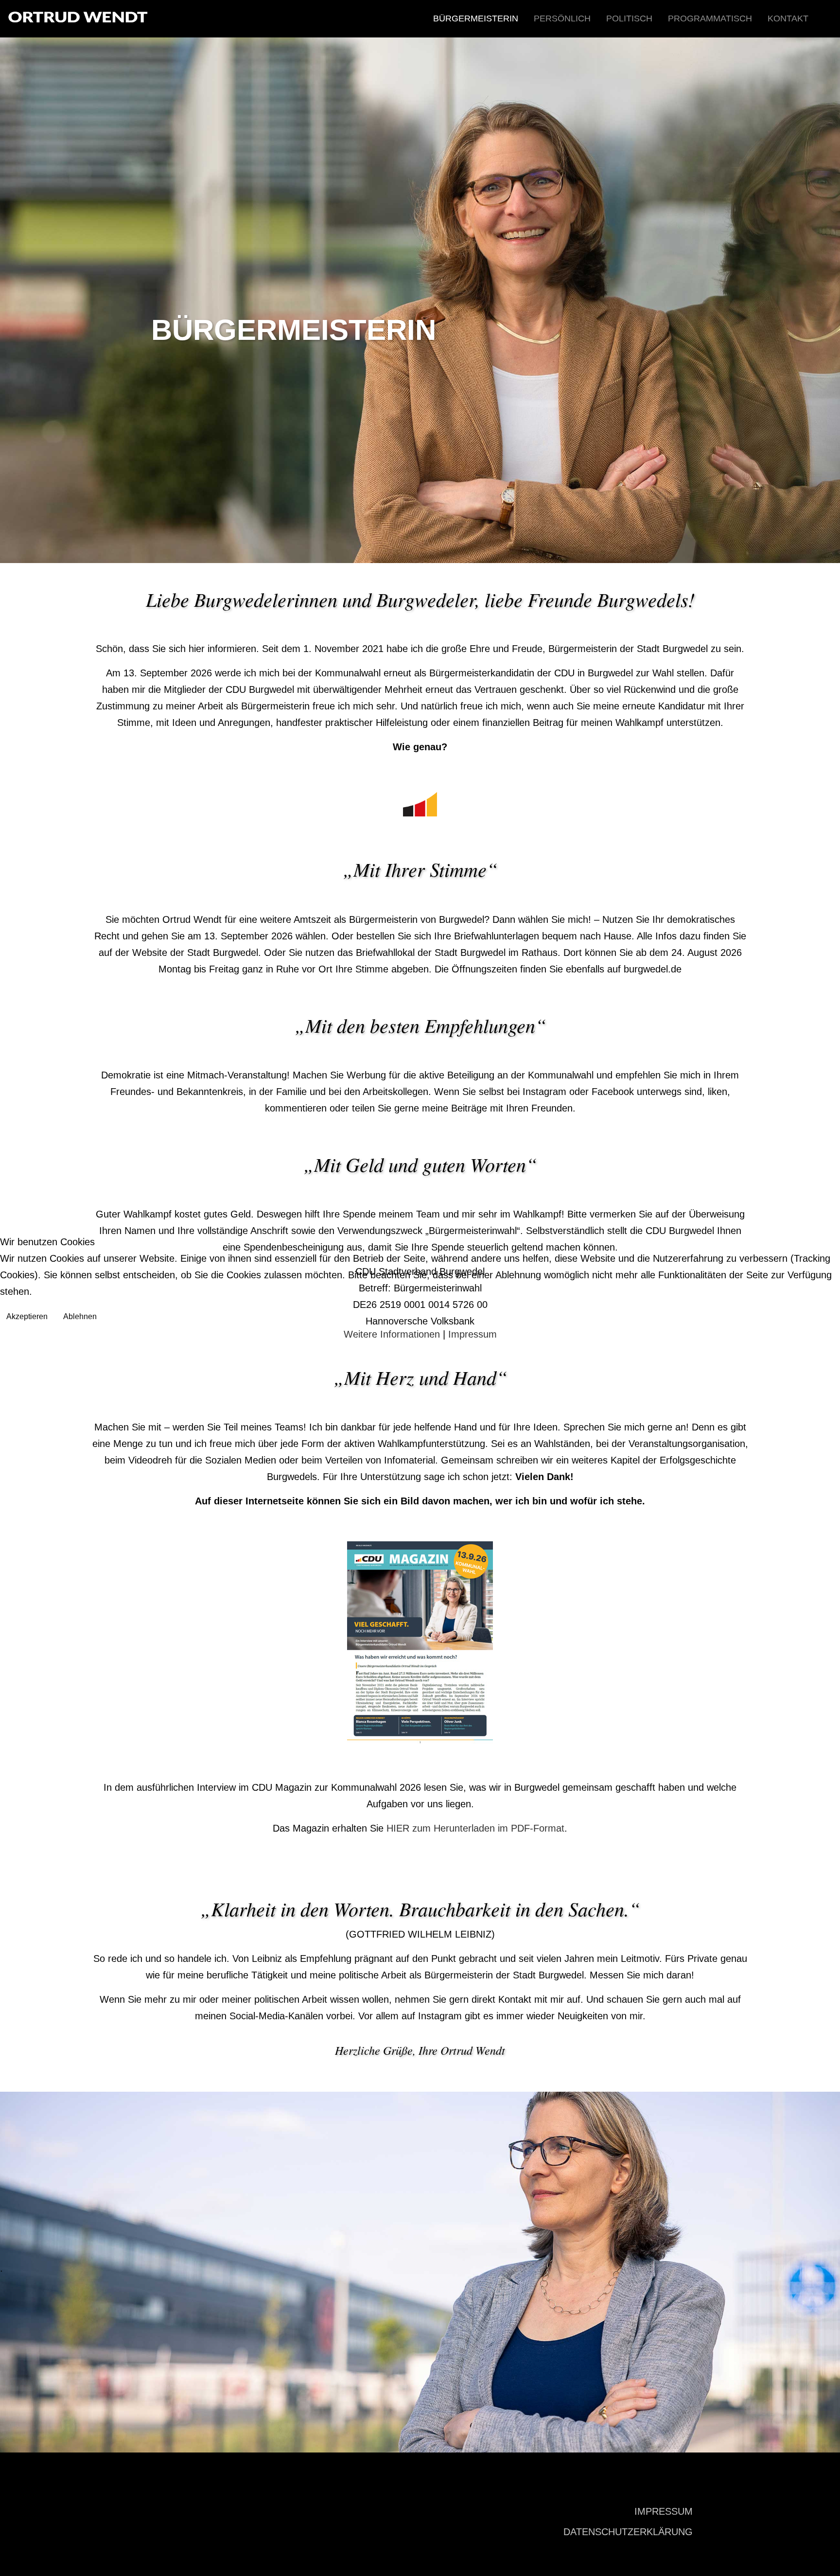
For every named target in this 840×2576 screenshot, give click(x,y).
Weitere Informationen (392, 1334)
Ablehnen (80, 1316)
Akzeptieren (27, 1316)
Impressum (472, 1334)
